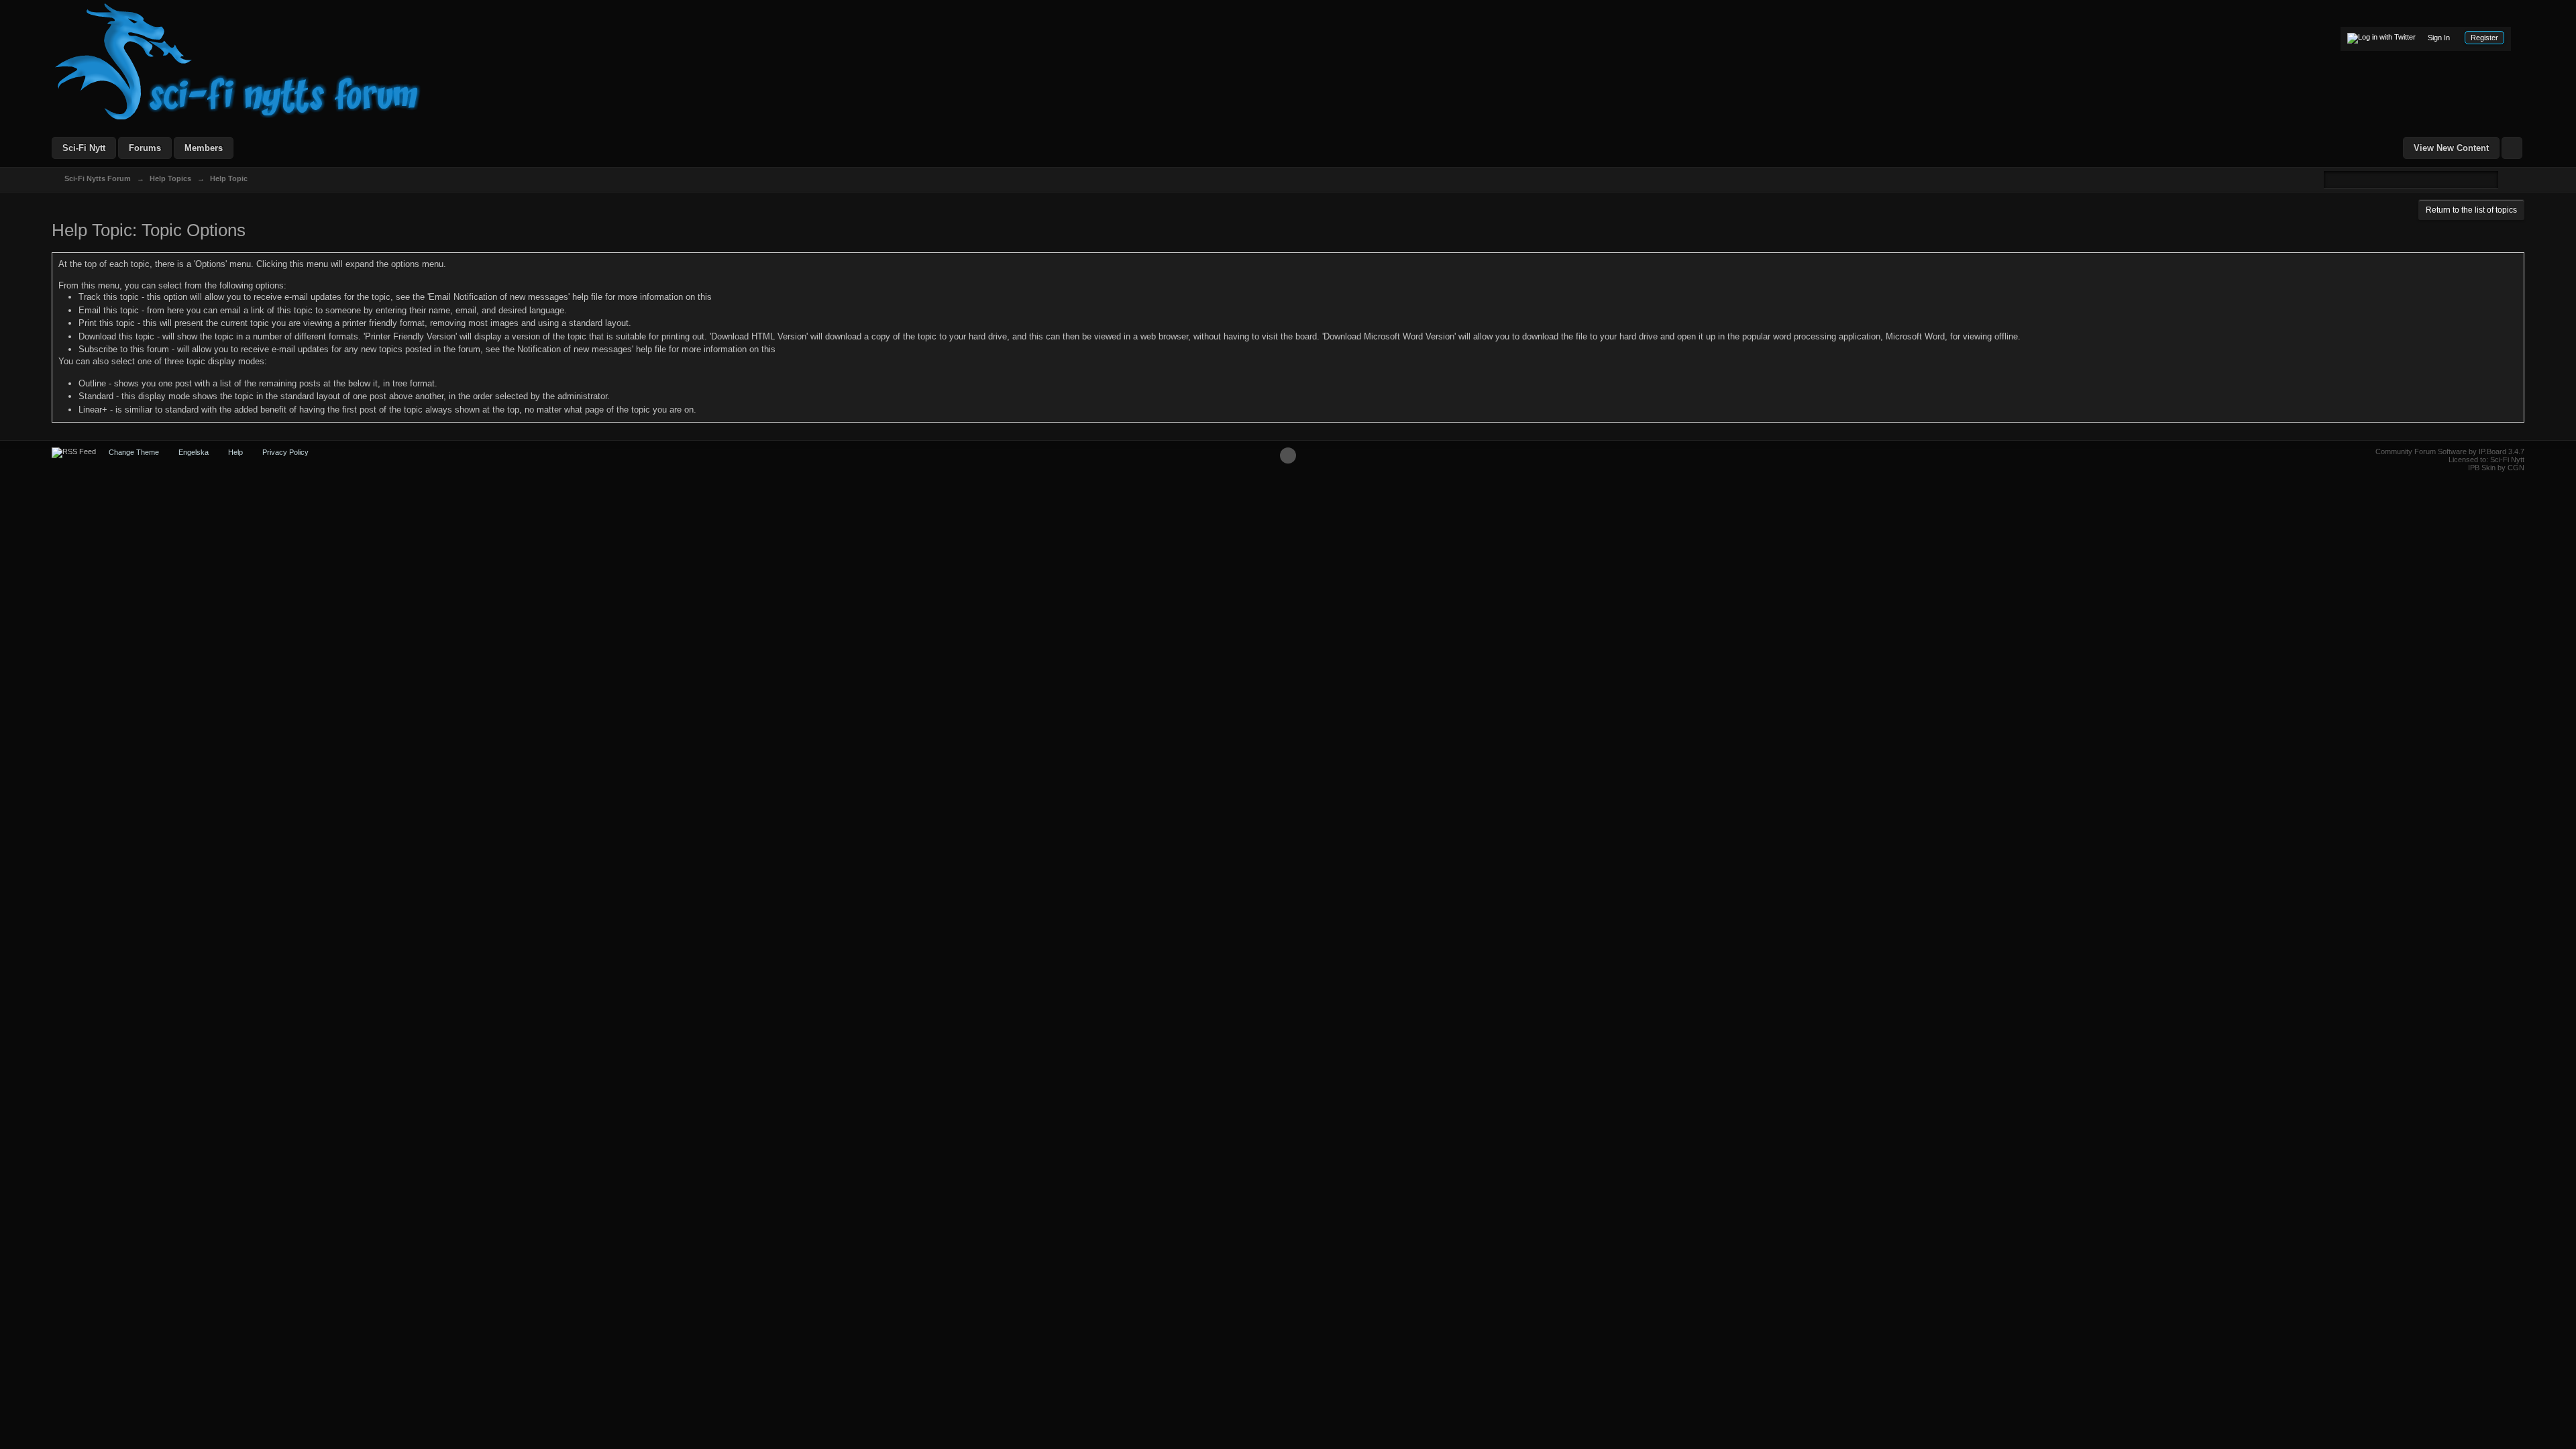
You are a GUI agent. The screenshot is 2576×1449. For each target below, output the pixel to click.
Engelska (194, 452)
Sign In (2439, 38)
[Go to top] (1288, 455)
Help (235, 452)
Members (204, 148)
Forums (145, 148)
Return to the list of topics (2471, 210)
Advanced (2506, 179)
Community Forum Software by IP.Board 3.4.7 (2450, 451)
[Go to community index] (238, 61)
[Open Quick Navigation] (2512, 148)
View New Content (2451, 148)
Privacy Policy (285, 452)
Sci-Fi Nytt (84, 148)
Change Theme (134, 452)
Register (2484, 38)
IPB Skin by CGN (2496, 468)
